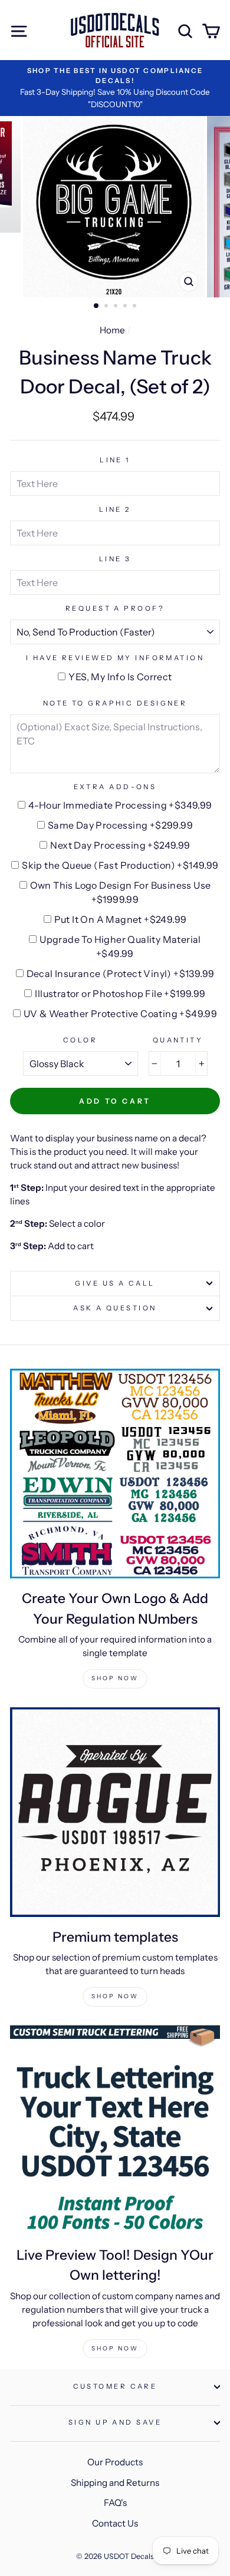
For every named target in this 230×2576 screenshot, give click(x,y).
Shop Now (115, 1678)
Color (80, 1040)
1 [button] (97, 306)
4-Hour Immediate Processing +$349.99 (120, 805)
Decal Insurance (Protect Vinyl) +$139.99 (121, 974)
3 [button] (117, 307)
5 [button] (136, 307)
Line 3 (115, 559)
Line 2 (115, 509)
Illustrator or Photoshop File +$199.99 (120, 994)
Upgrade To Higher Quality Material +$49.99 (120, 946)
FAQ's (115, 2503)
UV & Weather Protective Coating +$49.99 (121, 1014)
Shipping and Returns (115, 2483)
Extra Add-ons (115, 787)
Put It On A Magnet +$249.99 (121, 919)
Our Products (115, 2462)
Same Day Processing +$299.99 (120, 825)
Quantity (178, 1040)
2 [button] (107, 307)
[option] (115, 88)
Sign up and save (115, 2422)
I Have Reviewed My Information (115, 658)
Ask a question (115, 1308)
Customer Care (115, 2386)
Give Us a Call (115, 1283)
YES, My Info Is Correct (120, 677)
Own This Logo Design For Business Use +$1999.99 (121, 892)
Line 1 (115, 460)
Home (112, 330)
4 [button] (126, 307)
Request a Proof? (115, 608)
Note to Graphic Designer (115, 703)
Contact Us (115, 2523)
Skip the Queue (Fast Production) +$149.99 (120, 865)
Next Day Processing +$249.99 (120, 845)
